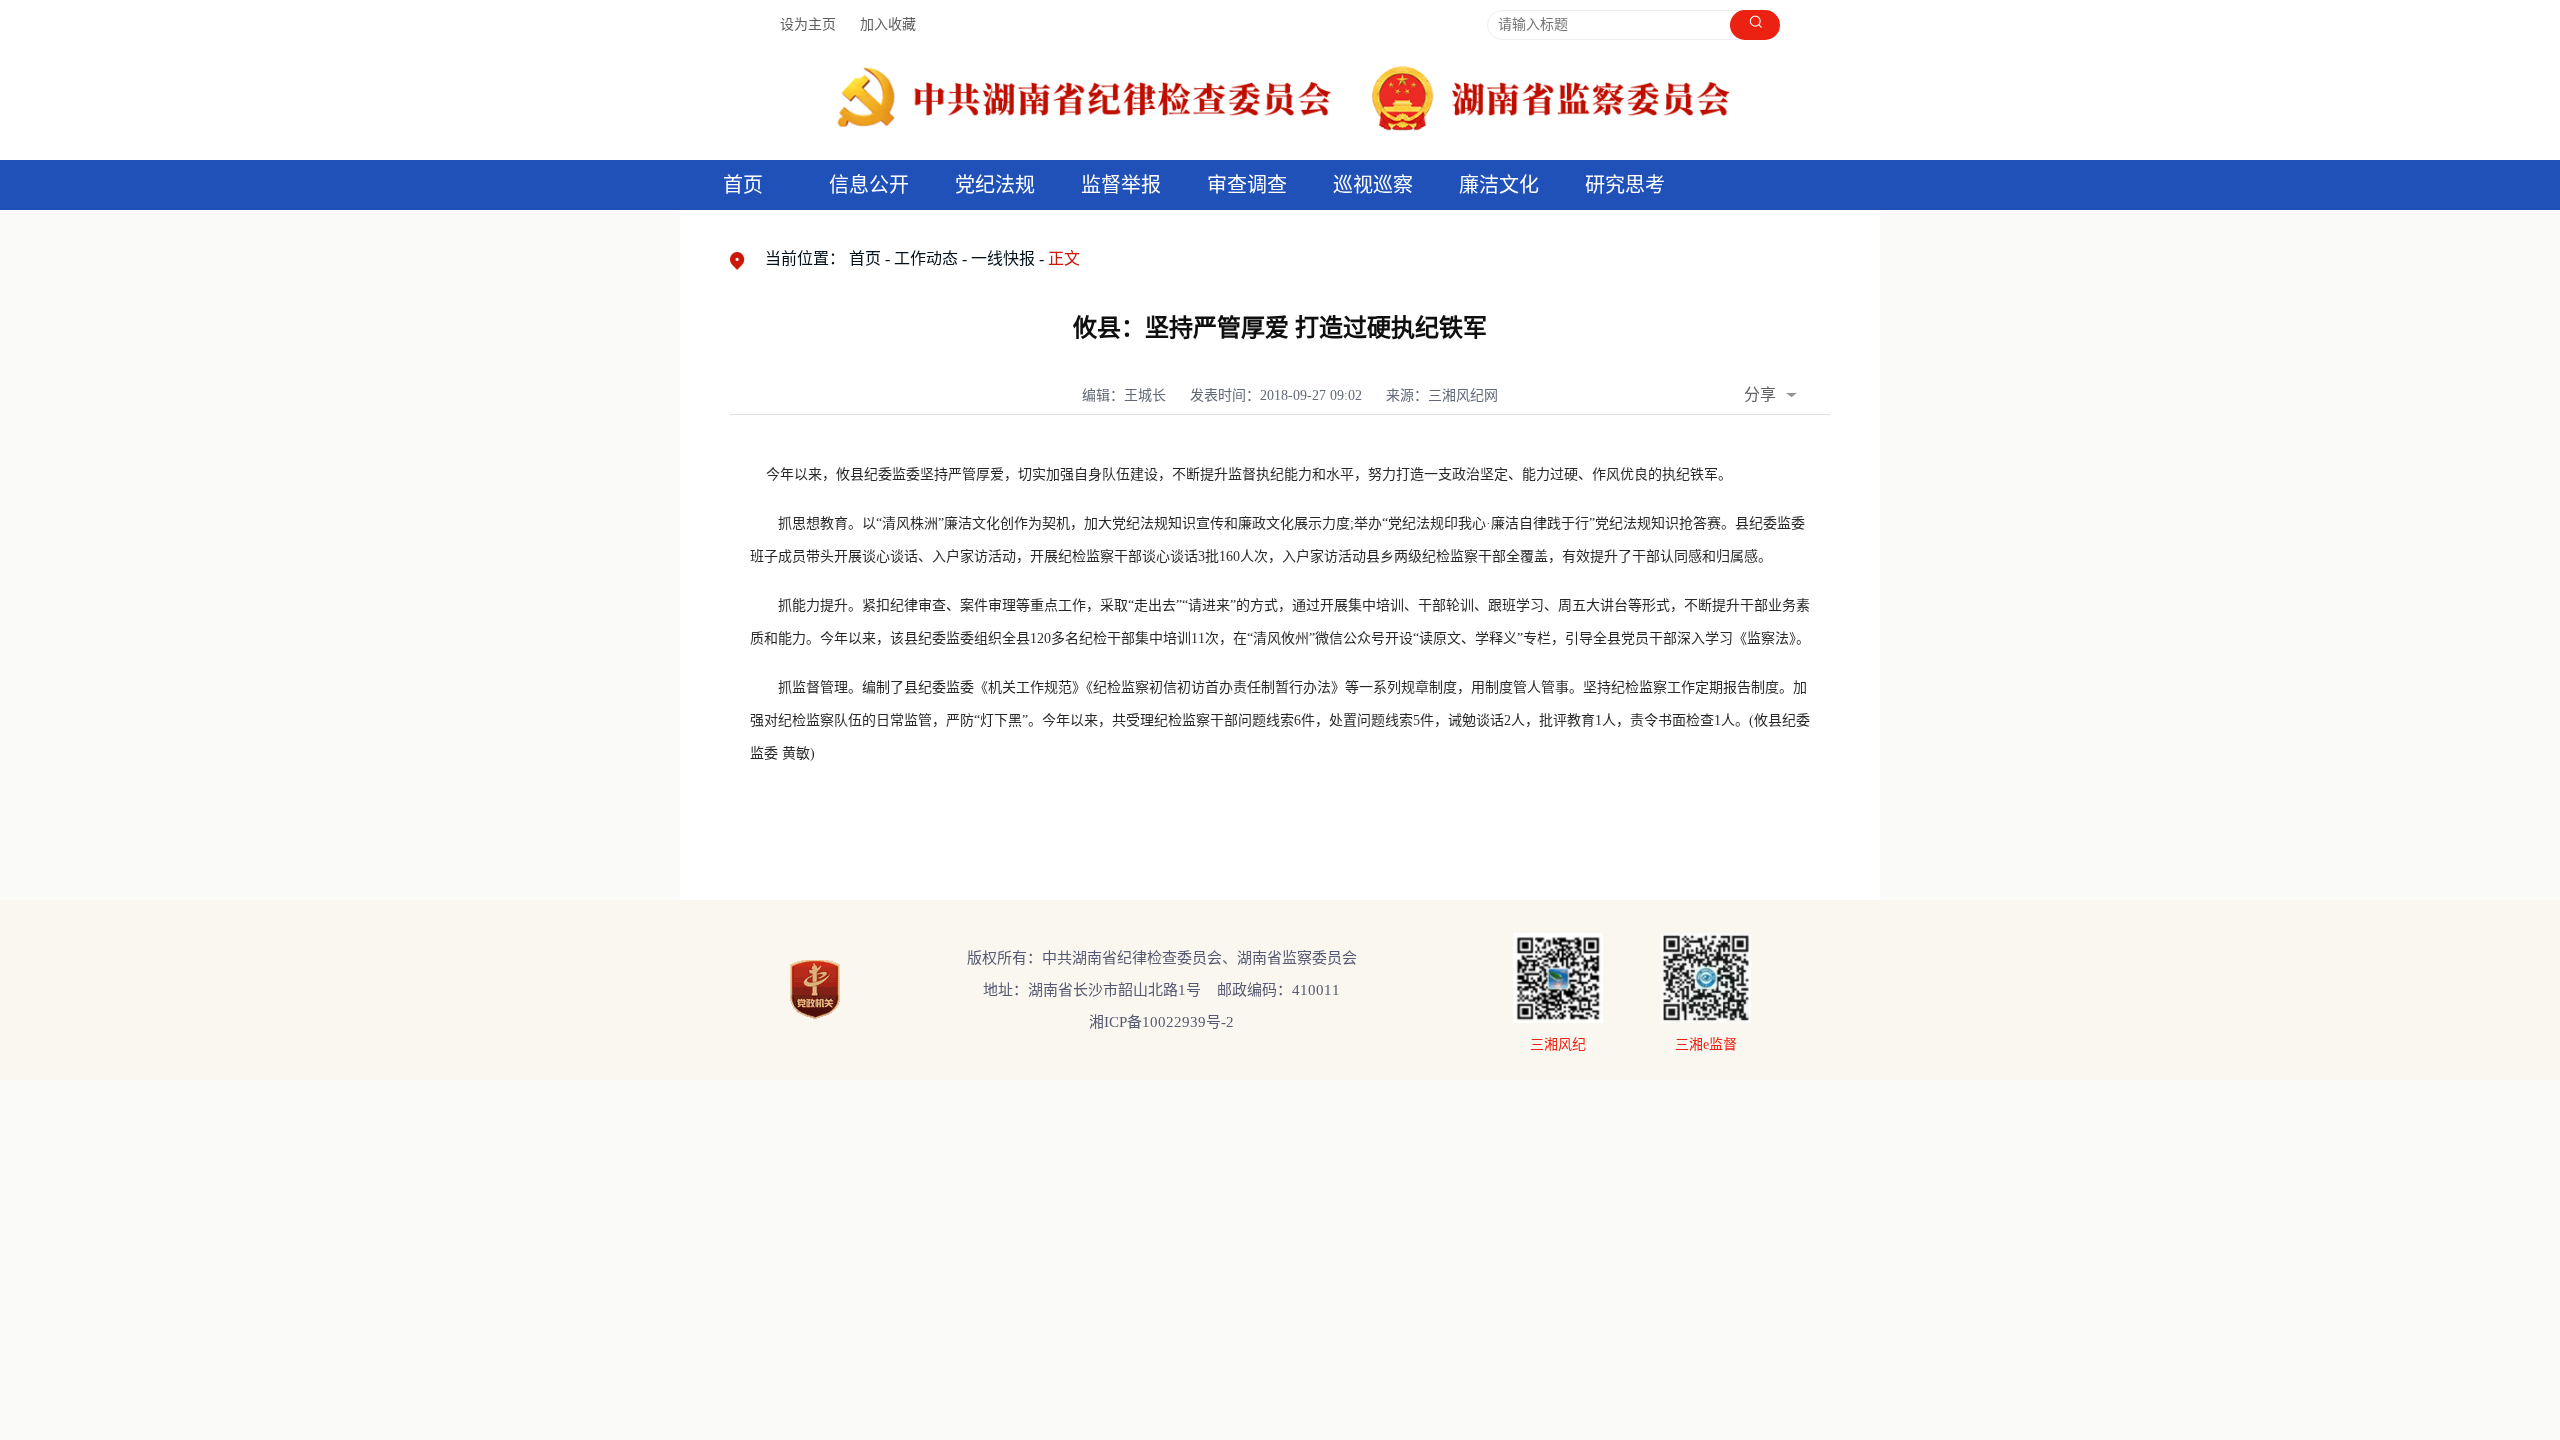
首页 (743, 185)
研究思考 (1625, 185)
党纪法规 (995, 185)
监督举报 (1121, 185)
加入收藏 (888, 24)
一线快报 (1003, 258)
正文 (1064, 258)
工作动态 (926, 258)
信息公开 (869, 185)
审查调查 (1247, 185)
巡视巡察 (1373, 185)
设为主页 (808, 24)
